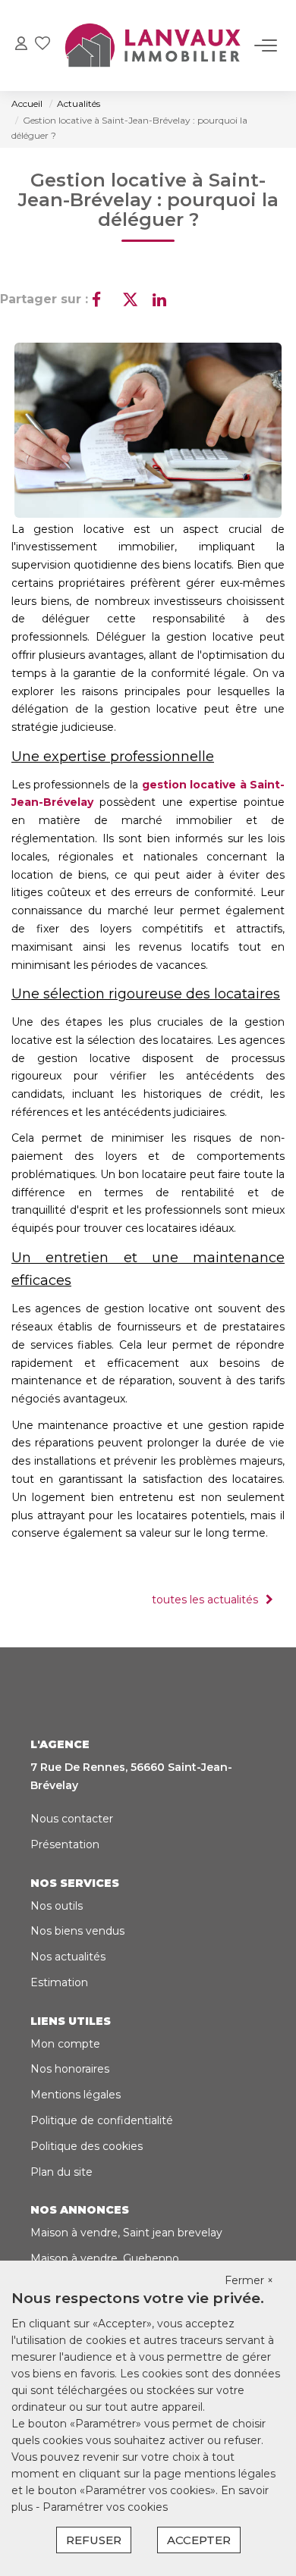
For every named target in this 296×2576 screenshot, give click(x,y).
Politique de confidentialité (102, 2120)
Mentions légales (76, 2095)
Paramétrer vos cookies (105, 2507)
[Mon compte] (21, 45)
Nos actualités (68, 1957)
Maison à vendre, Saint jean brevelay (126, 2233)
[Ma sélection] (43, 45)
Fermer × (249, 2280)
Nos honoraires (70, 2069)
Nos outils (57, 1906)
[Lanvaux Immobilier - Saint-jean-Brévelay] (152, 45)
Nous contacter (72, 1819)
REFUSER (94, 2540)
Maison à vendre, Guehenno (105, 2258)
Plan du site (61, 2172)
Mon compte (65, 2044)
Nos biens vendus (77, 1931)
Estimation (59, 1982)
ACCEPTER (199, 2540)
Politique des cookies (87, 2146)
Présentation (65, 1844)
